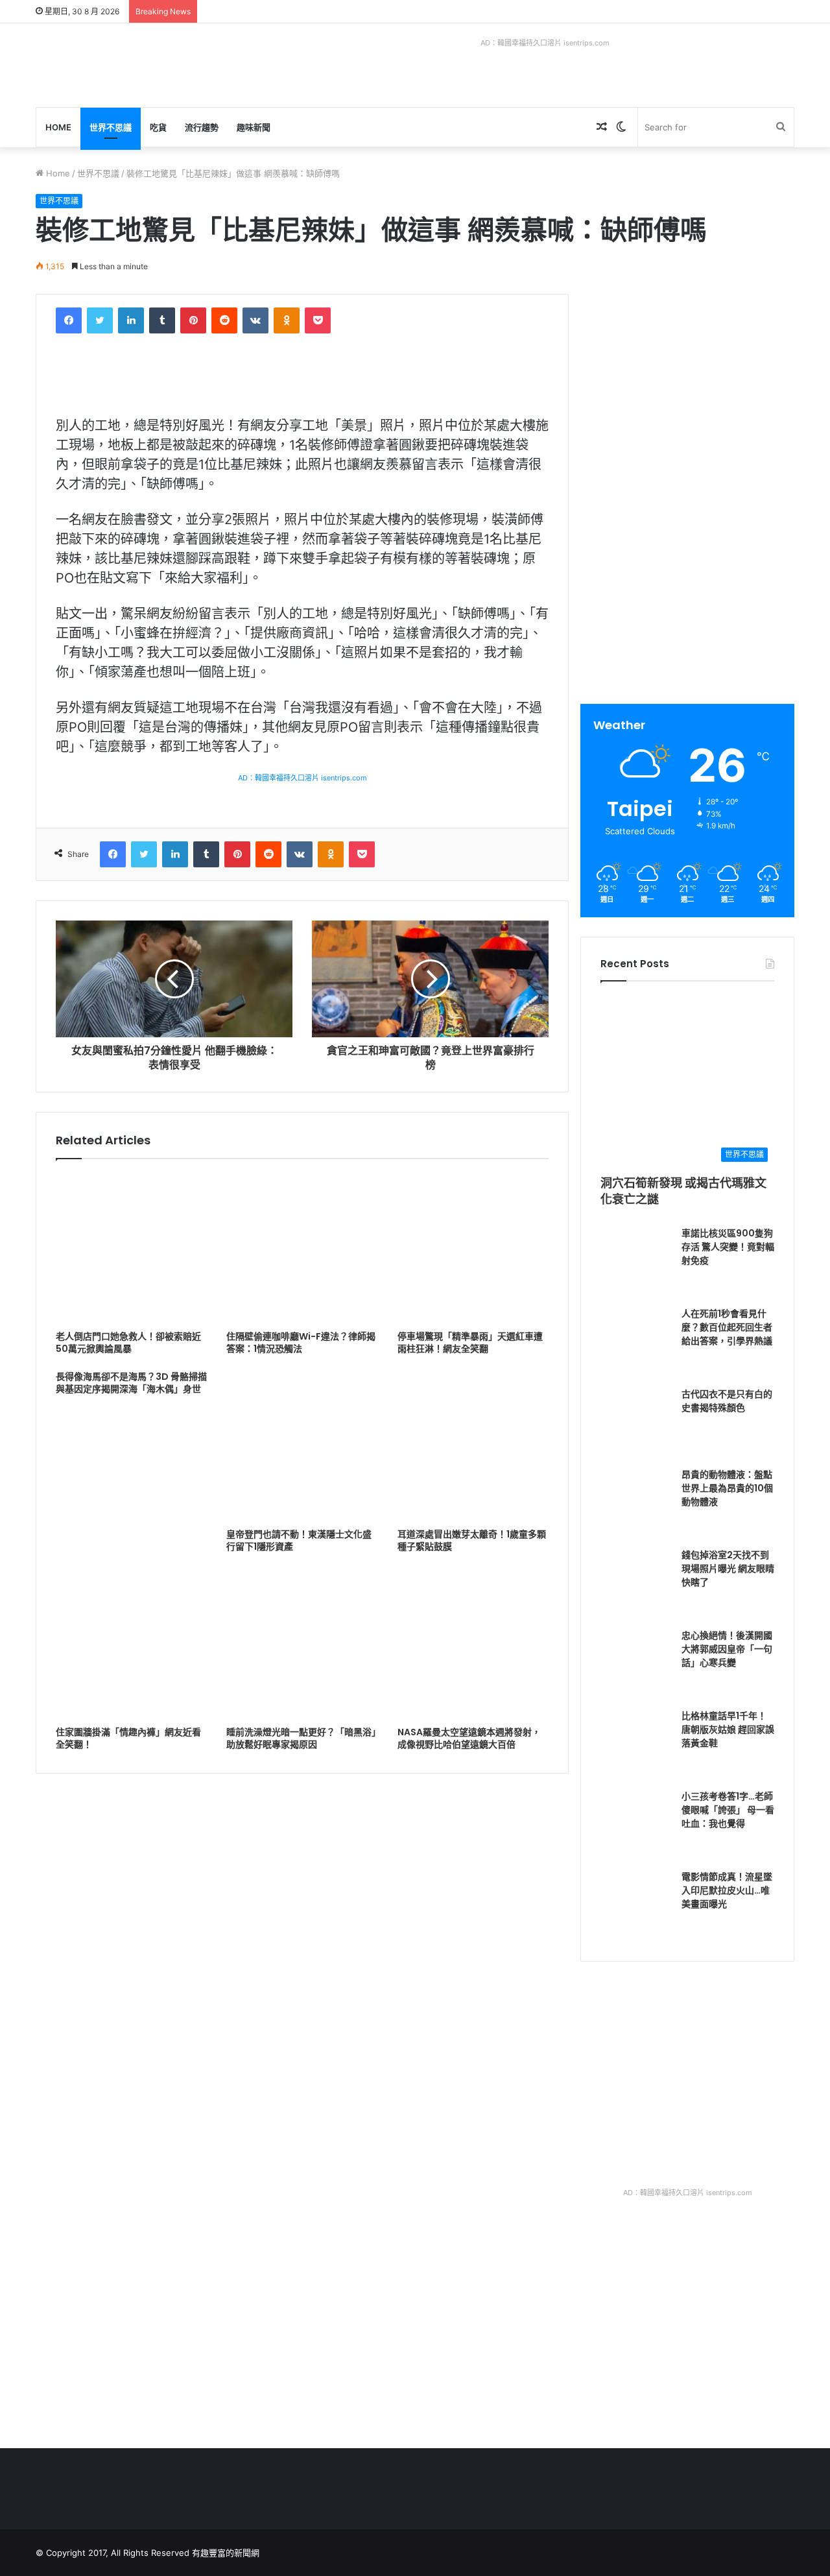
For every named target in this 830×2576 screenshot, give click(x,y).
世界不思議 (111, 127)
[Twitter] (100, 320)
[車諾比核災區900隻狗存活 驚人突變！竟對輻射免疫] (636, 1262)
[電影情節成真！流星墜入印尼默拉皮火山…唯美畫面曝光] (636, 1906)
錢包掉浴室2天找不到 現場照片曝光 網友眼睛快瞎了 (728, 1569)
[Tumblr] (162, 320)
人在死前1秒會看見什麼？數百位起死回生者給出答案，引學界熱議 (727, 1327)
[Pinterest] (193, 320)
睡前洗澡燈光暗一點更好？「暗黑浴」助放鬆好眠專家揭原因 (301, 1738)
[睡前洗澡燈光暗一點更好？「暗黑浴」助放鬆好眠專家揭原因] (302, 1644)
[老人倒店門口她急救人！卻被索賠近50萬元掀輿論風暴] (131, 1248)
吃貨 (158, 127)
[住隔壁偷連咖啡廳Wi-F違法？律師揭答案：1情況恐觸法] (302, 1248)
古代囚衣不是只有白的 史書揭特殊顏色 (727, 1401)
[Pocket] (318, 320)
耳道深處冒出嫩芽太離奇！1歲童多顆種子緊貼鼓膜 (472, 1540)
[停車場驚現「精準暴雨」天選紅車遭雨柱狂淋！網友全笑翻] (473, 1248)
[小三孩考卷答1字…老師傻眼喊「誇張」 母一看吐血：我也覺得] (636, 1825)
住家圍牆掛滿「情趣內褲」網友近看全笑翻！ (128, 1738)
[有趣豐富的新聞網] (133, 65)
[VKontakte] (255, 320)
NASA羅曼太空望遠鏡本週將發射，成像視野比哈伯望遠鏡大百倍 (469, 1738)
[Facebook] (69, 320)
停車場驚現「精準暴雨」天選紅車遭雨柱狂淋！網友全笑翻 (470, 1342)
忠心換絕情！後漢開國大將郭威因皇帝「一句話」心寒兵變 (727, 1649)
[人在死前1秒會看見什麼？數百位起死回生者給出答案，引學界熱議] (636, 1343)
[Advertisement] (689, 385)
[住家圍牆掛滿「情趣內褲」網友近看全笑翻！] (131, 1644)
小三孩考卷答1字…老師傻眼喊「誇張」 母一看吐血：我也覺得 (728, 1810)
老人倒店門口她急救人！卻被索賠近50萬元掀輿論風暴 (128, 1342)
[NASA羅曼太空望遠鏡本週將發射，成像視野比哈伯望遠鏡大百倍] (473, 1644)
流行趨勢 (202, 127)
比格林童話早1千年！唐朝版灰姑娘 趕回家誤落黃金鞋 (728, 1729)
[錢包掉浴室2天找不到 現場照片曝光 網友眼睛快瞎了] (636, 1584)
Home (58, 127)
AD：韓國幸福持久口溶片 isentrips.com (545, 43)
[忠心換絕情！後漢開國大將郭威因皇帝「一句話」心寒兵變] (636, 1665)
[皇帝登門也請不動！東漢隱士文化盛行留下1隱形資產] (302, 1446)
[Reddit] (224, 320)
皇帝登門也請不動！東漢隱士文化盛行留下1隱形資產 (299, 1540)
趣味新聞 (254, 127)
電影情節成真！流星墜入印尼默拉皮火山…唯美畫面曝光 (727, 1890)
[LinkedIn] (131, 320)
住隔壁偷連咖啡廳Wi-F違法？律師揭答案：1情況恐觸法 (301, 1342)
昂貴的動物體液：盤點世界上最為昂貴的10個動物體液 (727, 1488)
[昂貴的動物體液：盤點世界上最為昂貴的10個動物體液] (636, 1504)
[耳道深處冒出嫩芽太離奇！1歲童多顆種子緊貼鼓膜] (473, 1446)
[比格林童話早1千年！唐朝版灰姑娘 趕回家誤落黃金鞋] (636, 1745)
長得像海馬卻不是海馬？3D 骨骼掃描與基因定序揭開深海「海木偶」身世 (131, 1383)
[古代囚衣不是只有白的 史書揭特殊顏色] (636, 1423)
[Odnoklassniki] (287, 320)
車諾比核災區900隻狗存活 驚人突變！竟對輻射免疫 (728, 1247)
